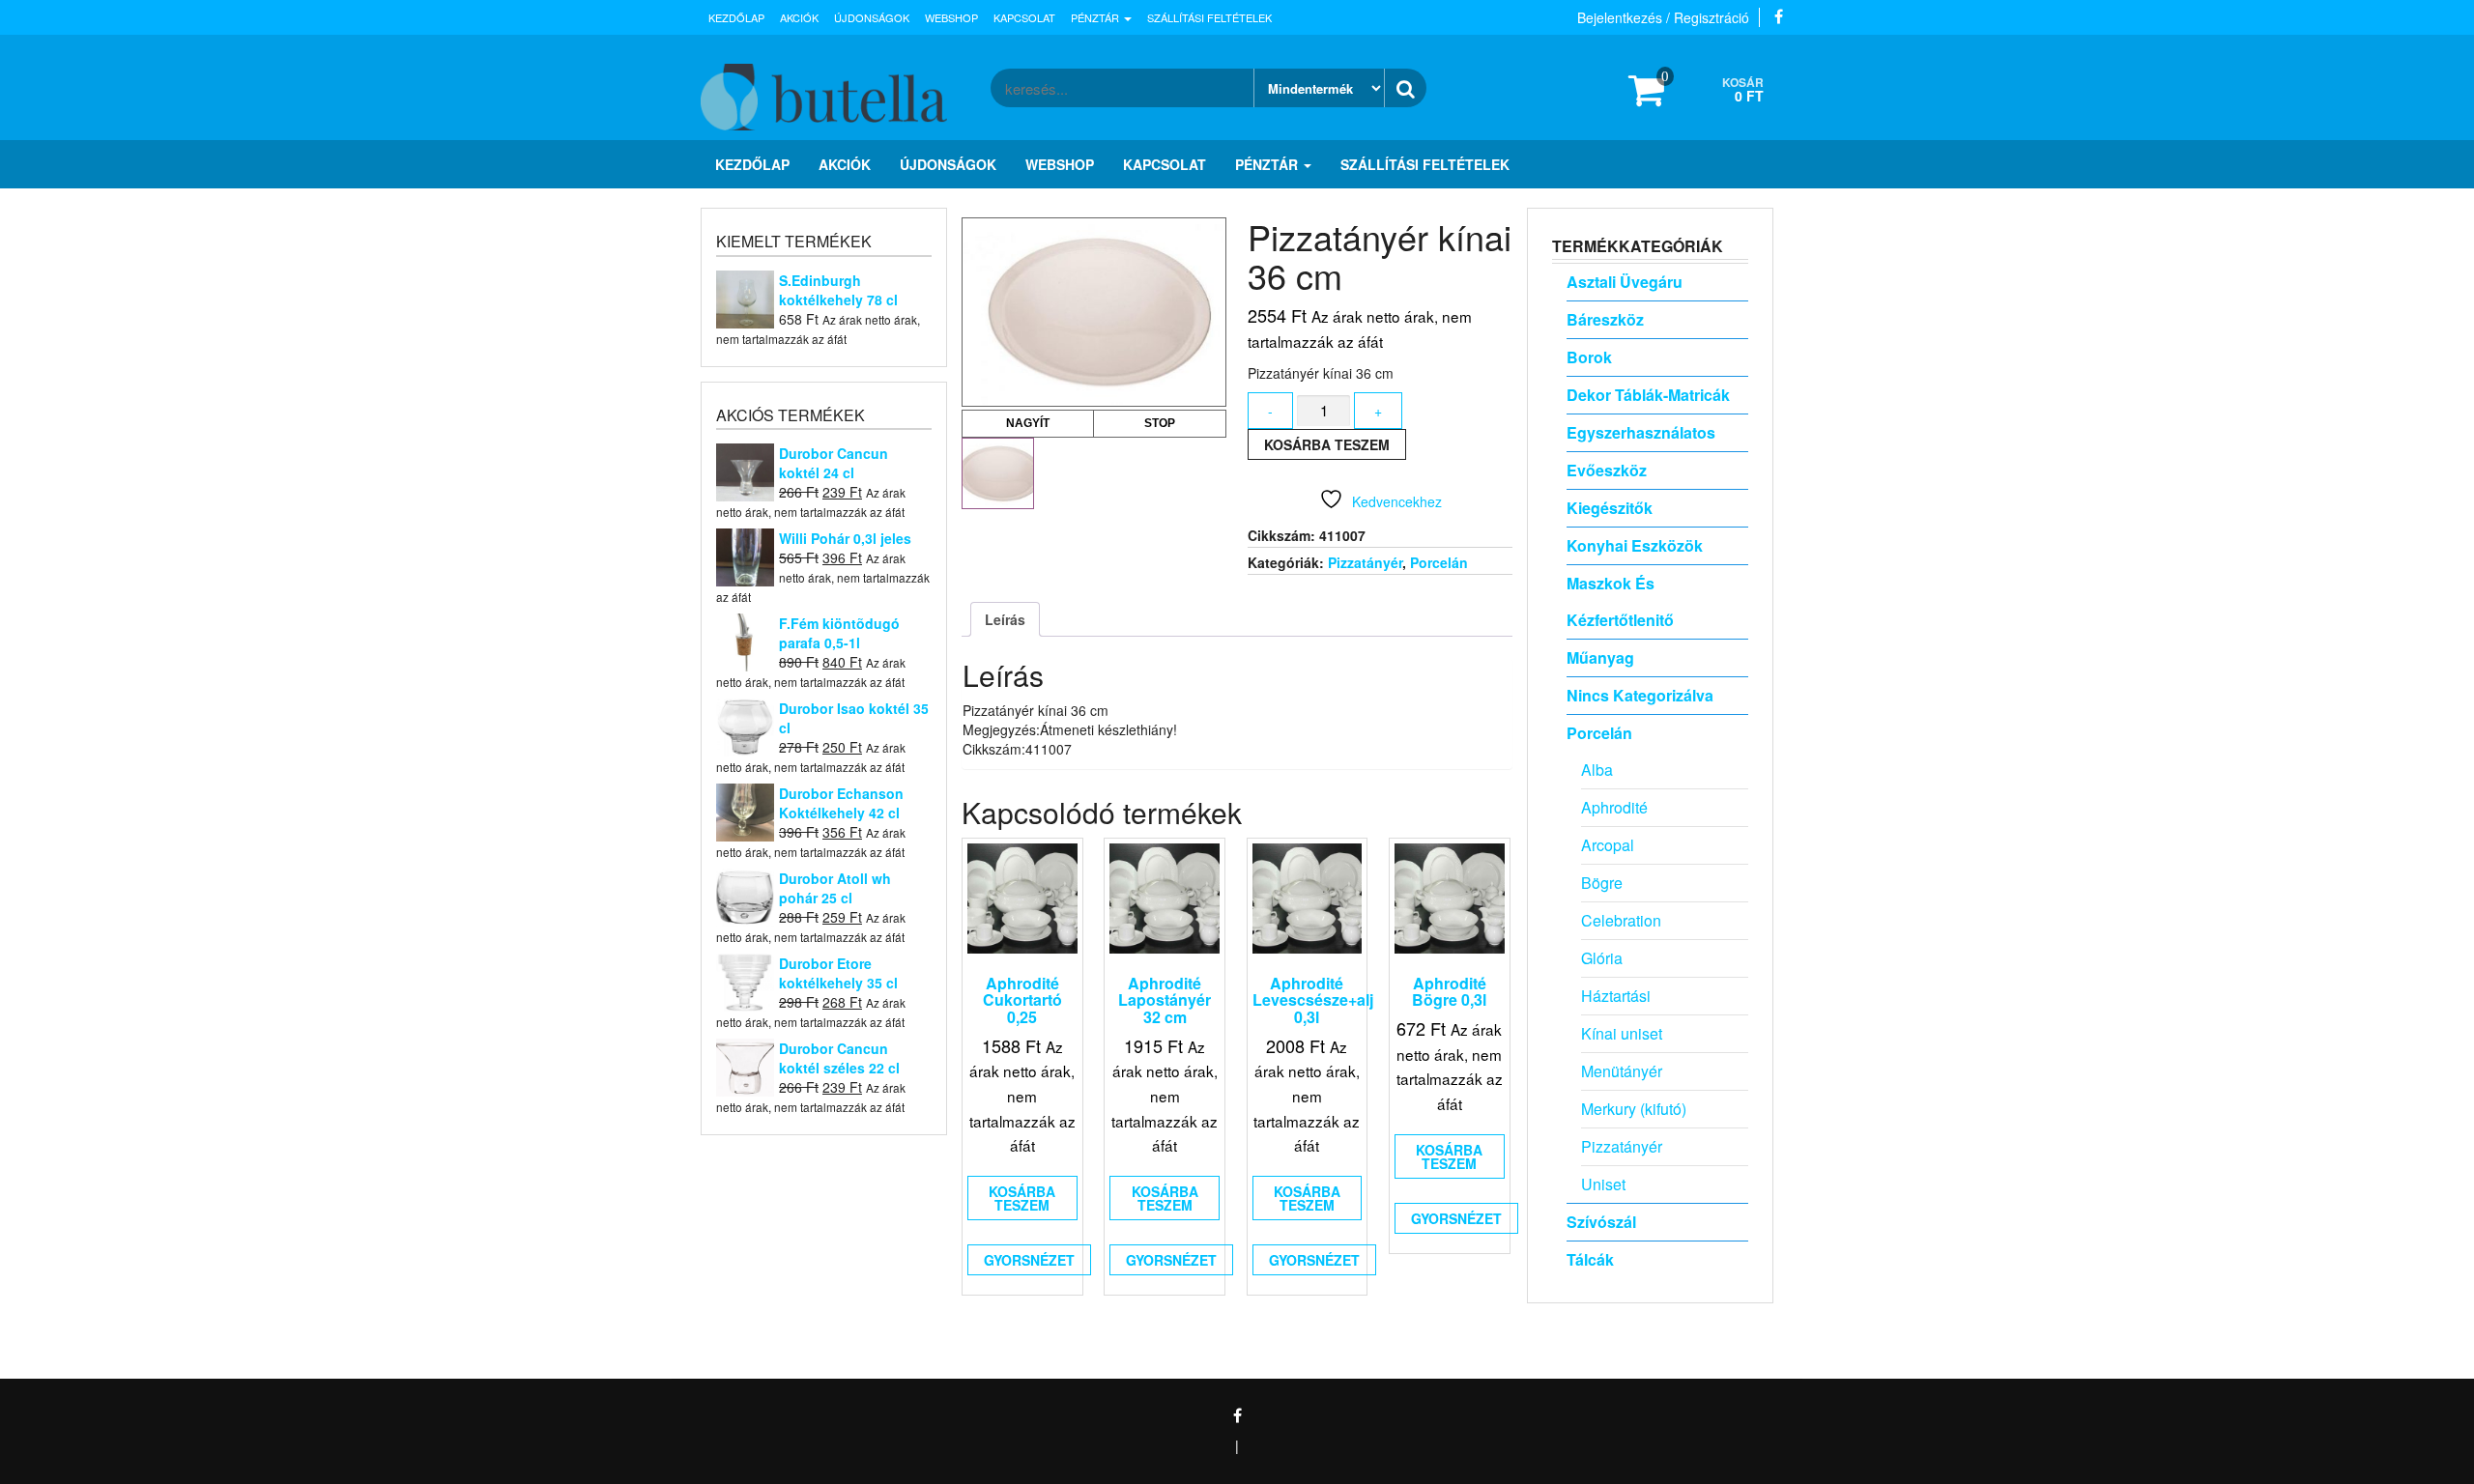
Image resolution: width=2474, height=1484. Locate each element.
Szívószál (1601, 1222)
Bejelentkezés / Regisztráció (1663, 17)
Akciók (799, 17)
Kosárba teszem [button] (1022, 1198)
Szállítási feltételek (1209, 17)
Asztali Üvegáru (1625, 282)
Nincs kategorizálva (1640, 695)
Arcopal (1608, 845)
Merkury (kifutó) (1634, 1109)
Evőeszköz (1607, 470)
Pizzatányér (1365, 562)
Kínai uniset (1622, 1033)
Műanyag (1600, 657)
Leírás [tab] (1005, 619)
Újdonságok (872, 17)
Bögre (1602, 883)
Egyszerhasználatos (1641, 432)
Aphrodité (1614, 807)
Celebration (1621, 920)
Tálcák (1590, 1259)
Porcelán (1439, 562)
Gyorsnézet (1029, 1260)
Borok (1589, 357)
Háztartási (1616, 996)
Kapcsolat (1024, 17)
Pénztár (1096, 17)
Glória (1602, 958)
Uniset (1603, 1184)
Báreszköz (1605, 319)
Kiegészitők (1610, 508)
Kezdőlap (736, 17)
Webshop (951, 17)
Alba (1597, 770)
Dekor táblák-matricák (1648, 395)
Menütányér (1622, 1071)
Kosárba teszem (1327, 444)
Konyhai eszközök (1635, 545)
